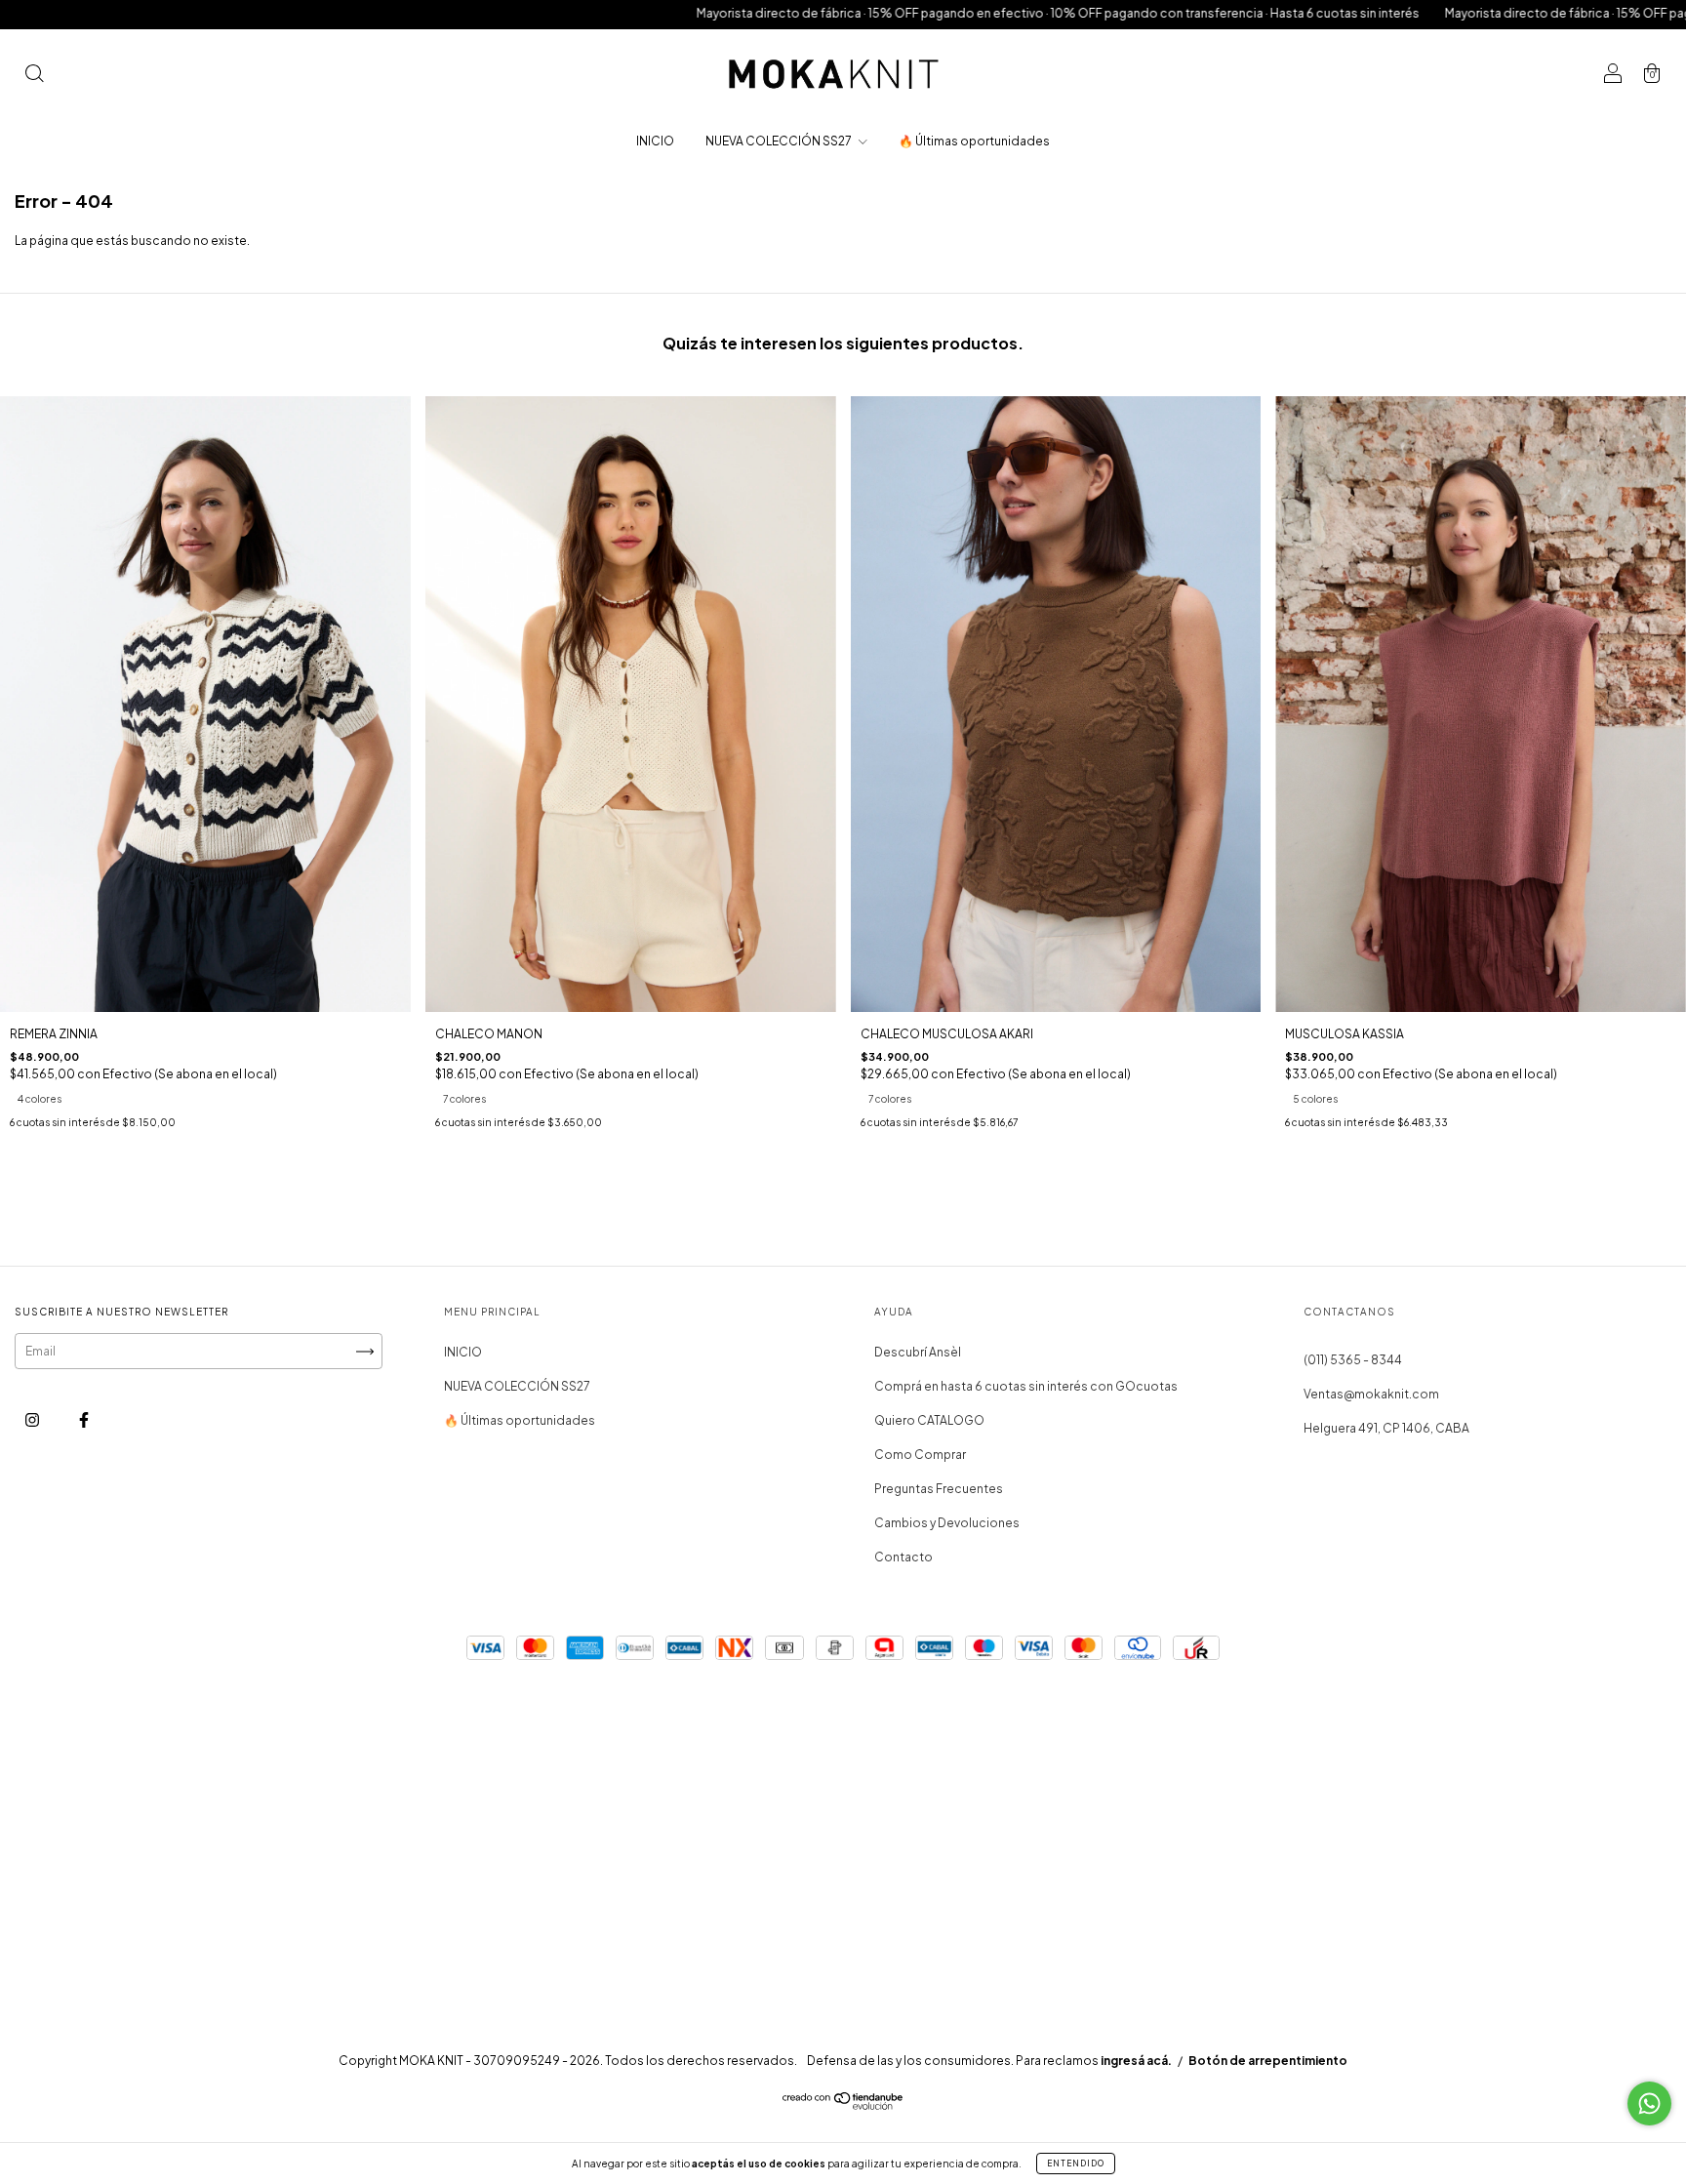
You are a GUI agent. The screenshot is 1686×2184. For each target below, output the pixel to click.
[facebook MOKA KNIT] (84, 1420)
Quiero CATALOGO (929, 1420)
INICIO (655, 141)
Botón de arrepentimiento (1268, 2061)
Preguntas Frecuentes (939, 1489)
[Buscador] (34, 76)
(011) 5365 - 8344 (1353, 1360)
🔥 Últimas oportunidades (974, 141)
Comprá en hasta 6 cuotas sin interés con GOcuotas (1026, 1386)
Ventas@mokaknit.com (1371, 1394)
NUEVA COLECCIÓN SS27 (780, 141)
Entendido (1076, 2164)
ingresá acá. (1136, 2061)
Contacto (903, 1557)
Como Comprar (920, 1455)
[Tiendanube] (843, 2105)
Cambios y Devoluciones (947, 1523)
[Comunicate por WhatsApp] (1649, 2103)
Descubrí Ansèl (918, 1352)
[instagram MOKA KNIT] (33, 1420)
